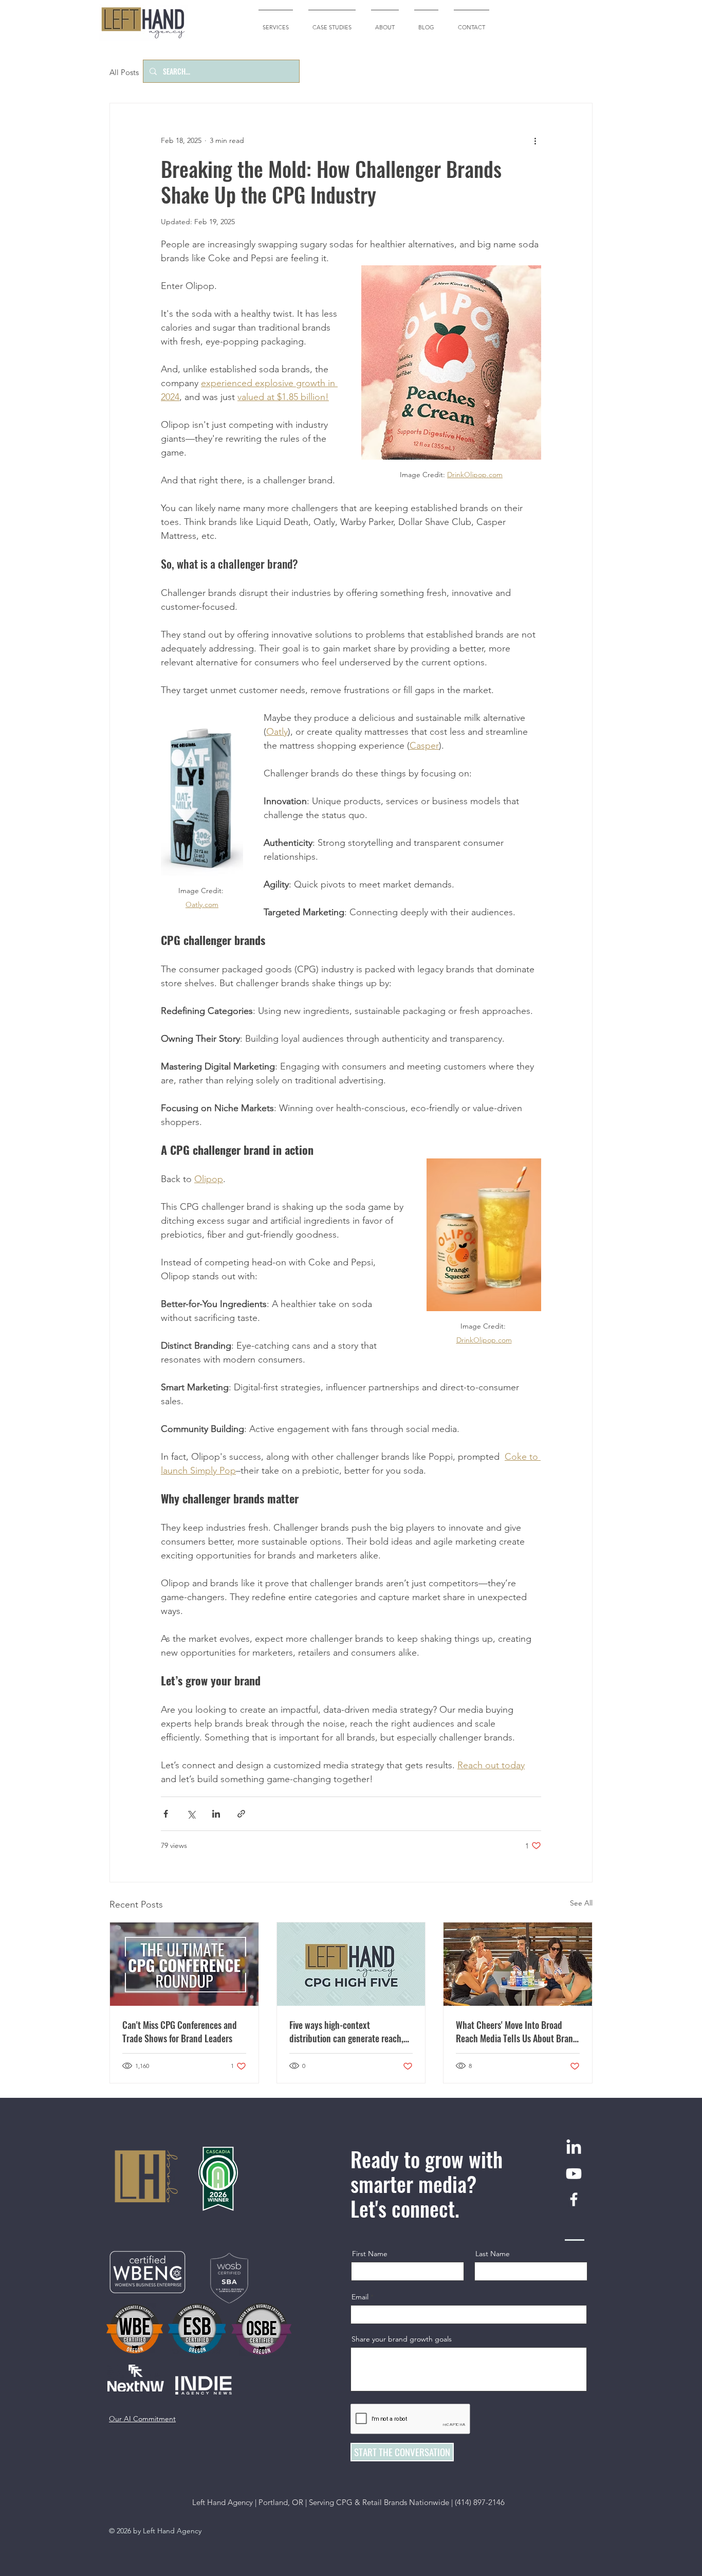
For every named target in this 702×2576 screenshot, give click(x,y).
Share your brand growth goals (402, 2339)
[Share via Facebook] (166, 1814)
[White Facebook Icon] (574, 2199)
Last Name (493, 2254)
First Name (370, 2254)
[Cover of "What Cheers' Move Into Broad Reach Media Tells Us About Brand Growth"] (518, 1964)
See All (581, 1903)
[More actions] (535, 140)
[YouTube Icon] (574, 2174)
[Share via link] (241, 1814)
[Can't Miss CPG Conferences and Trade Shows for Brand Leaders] (184, 1964)
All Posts (124, 72)
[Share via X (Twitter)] (191, 1814)
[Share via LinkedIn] (216, 1814)
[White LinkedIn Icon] (574, 2148)
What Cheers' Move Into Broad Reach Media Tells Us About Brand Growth (517, 2031)
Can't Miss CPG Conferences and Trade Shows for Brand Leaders (180, 2031)
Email (360, 2297)
